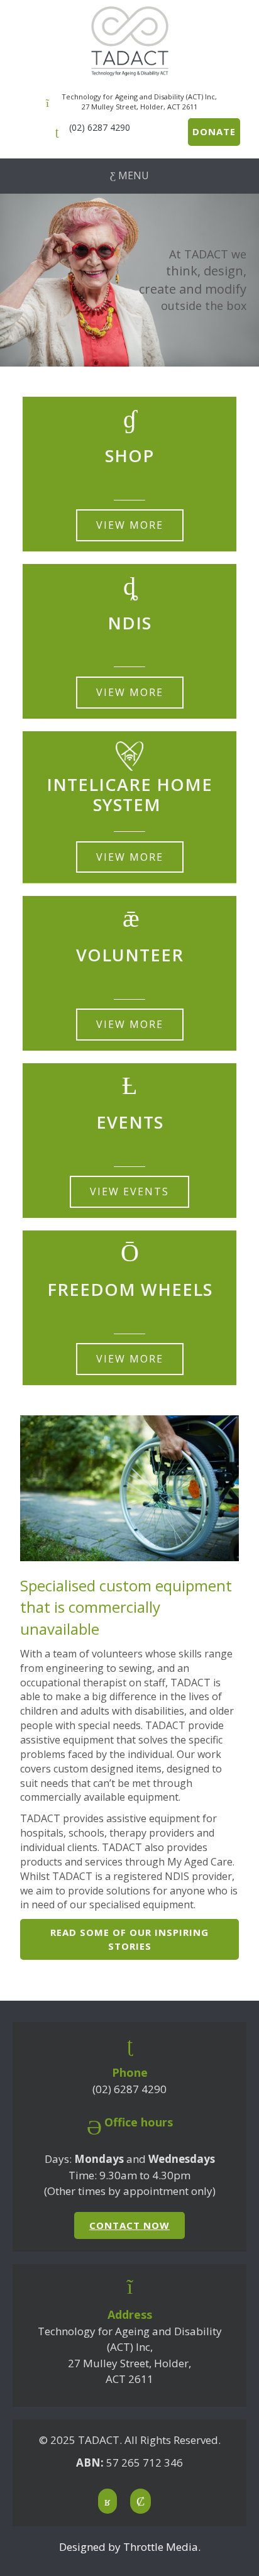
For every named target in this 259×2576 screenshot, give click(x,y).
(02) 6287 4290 (100, 127)
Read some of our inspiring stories (129, 1939)
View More (130, 525)
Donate (214, 131)
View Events (129, 1191)
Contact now (129, 2225)
